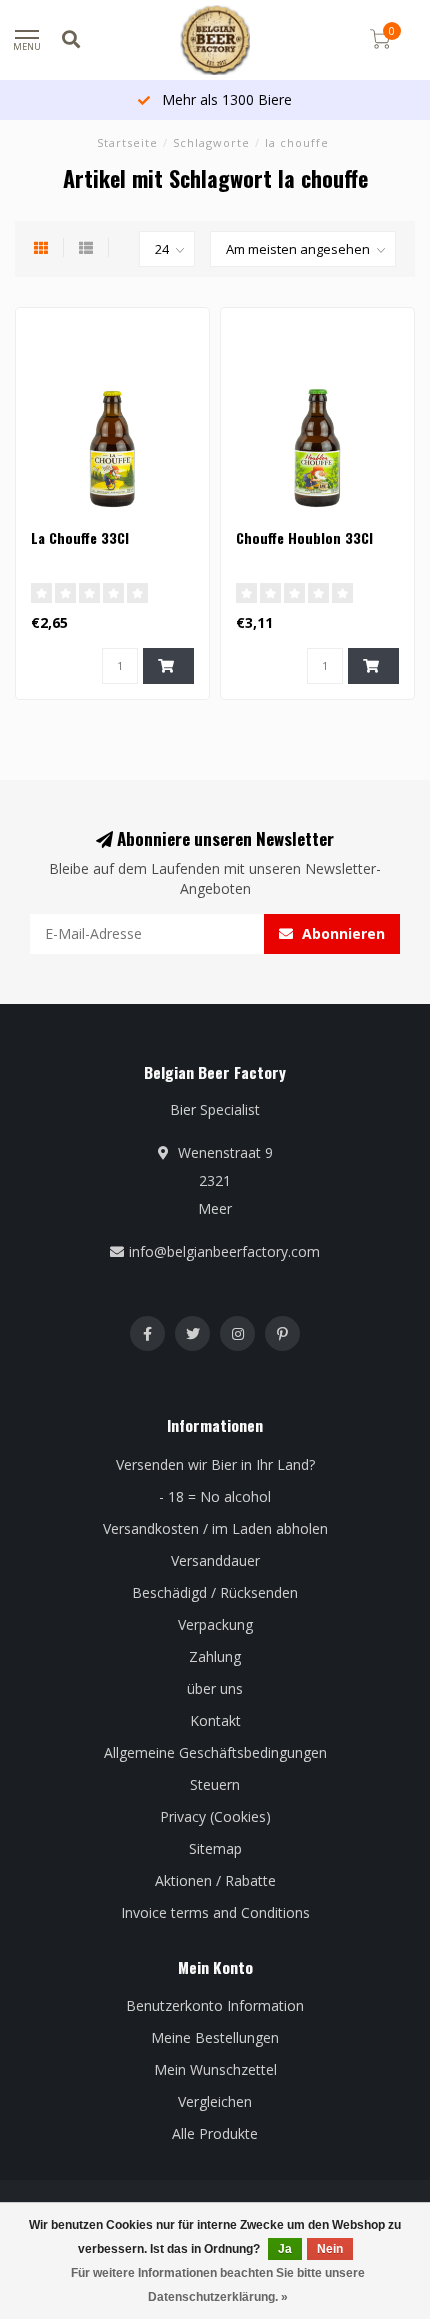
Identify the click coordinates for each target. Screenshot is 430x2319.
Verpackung (215, 1624)
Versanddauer (215, 1560)
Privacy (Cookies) (215, 1816)
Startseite (127, 142)
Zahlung (215, 1656)
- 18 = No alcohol (215, 1496)
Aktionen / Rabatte (215, 1880)
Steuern (215, 1784)
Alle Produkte (215, 2133)
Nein (330, 2249)
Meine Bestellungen (215, 2037)
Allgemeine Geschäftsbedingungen (215, 1752)
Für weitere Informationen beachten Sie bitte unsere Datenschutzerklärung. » (218, 2285)
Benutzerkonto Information (215, 2005)
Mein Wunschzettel (215, 2069)
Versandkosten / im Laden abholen (215, 1528)
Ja (285, 2249)
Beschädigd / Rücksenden (215, 1592)
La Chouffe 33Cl (80, 537)
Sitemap (215, 1848)
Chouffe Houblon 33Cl (304, 537)
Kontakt (215, 1720)
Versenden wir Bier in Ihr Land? (215, 1464)
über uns (215, 1688)
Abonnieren (341, 933)
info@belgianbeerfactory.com (224, 1251)
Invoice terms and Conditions (215, 1912)
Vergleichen (215, 2101)
